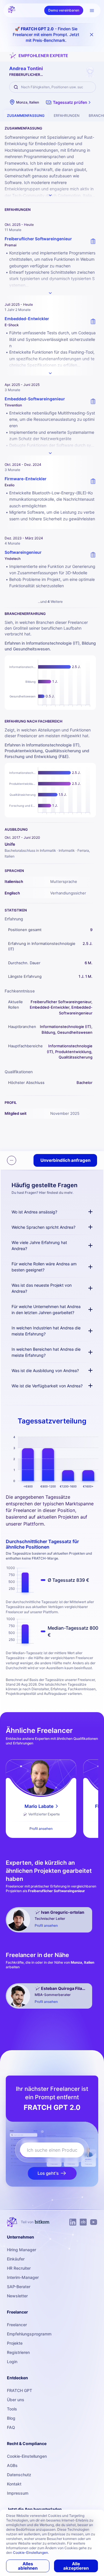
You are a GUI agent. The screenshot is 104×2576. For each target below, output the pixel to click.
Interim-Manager (23, 2277)
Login (12, 2362)
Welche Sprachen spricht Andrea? (43, 1227)
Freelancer (17, 2325)
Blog (11, 2418)
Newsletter (17, 2296)
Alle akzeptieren (76, 2566)
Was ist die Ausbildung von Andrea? (45, 1370)
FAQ (11, 2427)
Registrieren (18, 2352)
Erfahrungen (67, 116)
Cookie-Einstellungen (27, 2456)
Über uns (16, 2400)
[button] (69, 102)
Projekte (15, 2343)
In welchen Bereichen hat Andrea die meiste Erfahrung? (46, 1352)
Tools (12, 2409)
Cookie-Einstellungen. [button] (31, 2552)
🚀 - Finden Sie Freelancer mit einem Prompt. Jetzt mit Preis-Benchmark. (46, 34)
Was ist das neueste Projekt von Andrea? (42, 1288)
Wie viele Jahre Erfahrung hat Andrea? (39, 1245)
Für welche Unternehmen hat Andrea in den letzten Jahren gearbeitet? (46, 1309)
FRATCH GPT (19, 2390)
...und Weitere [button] (50, 602)
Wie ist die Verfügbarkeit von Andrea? (47, 1386)
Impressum (18, 2493)
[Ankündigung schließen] (92, 35)
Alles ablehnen (28, 2566)
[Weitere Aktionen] (12, 1160)
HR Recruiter (19, 2268)
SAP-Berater (19, 2287)
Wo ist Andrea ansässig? (34, 1212)
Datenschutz (19, 2475)
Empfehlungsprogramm (29, 2334)
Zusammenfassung (26, 116)
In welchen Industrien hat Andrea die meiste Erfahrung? (46, 1331)
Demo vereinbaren (64, 10)
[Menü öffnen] (92, 10)
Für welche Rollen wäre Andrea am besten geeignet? (44, 1267)
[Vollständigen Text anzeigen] (50, 293)
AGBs (12, 2465)
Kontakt (14, 2484)
